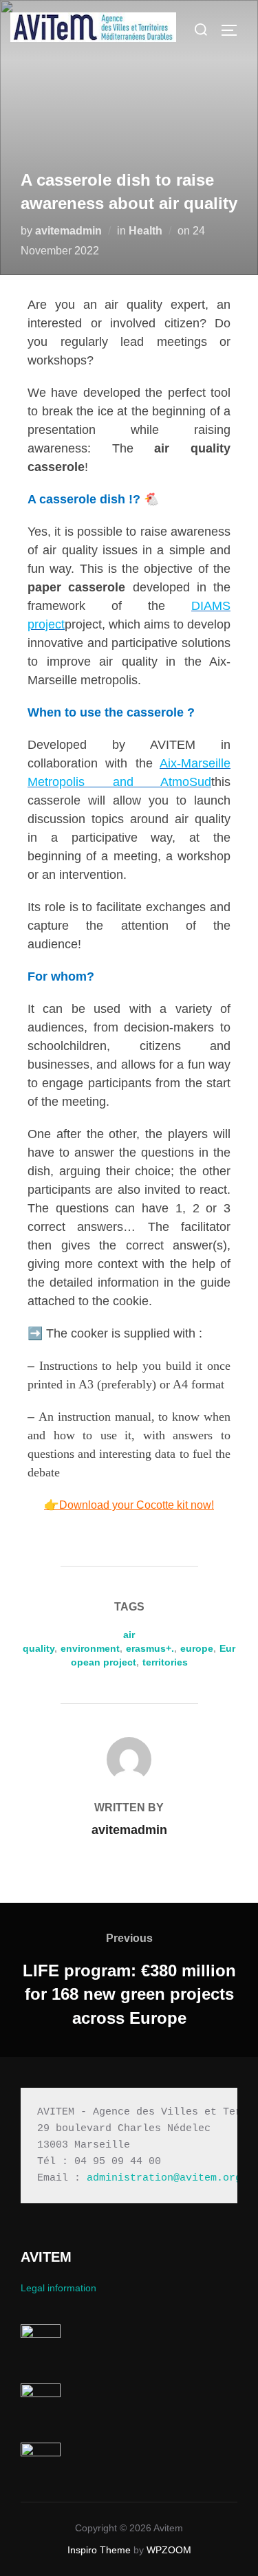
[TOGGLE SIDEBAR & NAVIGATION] (234, 30)
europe (197, 1648)
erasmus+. (150, 1648)
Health (146, 231)
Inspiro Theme (99, 2550)
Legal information (58, 2288)
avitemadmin (68, 231)
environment (90, 1648)
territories (165, 1662)
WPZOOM (169, 2550)
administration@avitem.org (164, 2178)
